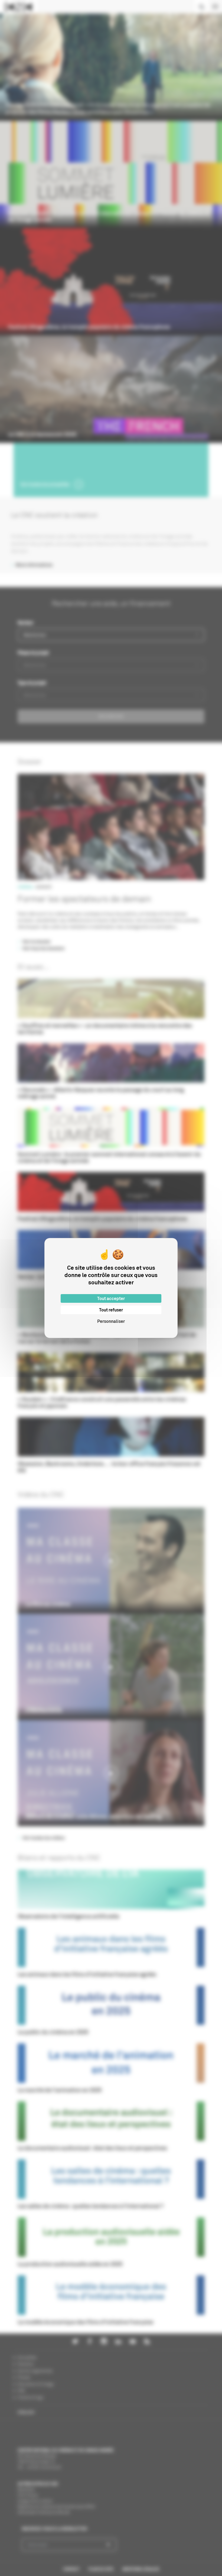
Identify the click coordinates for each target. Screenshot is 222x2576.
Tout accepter (111, 1298)
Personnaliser (111, 1321)
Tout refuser (111, 1310)
